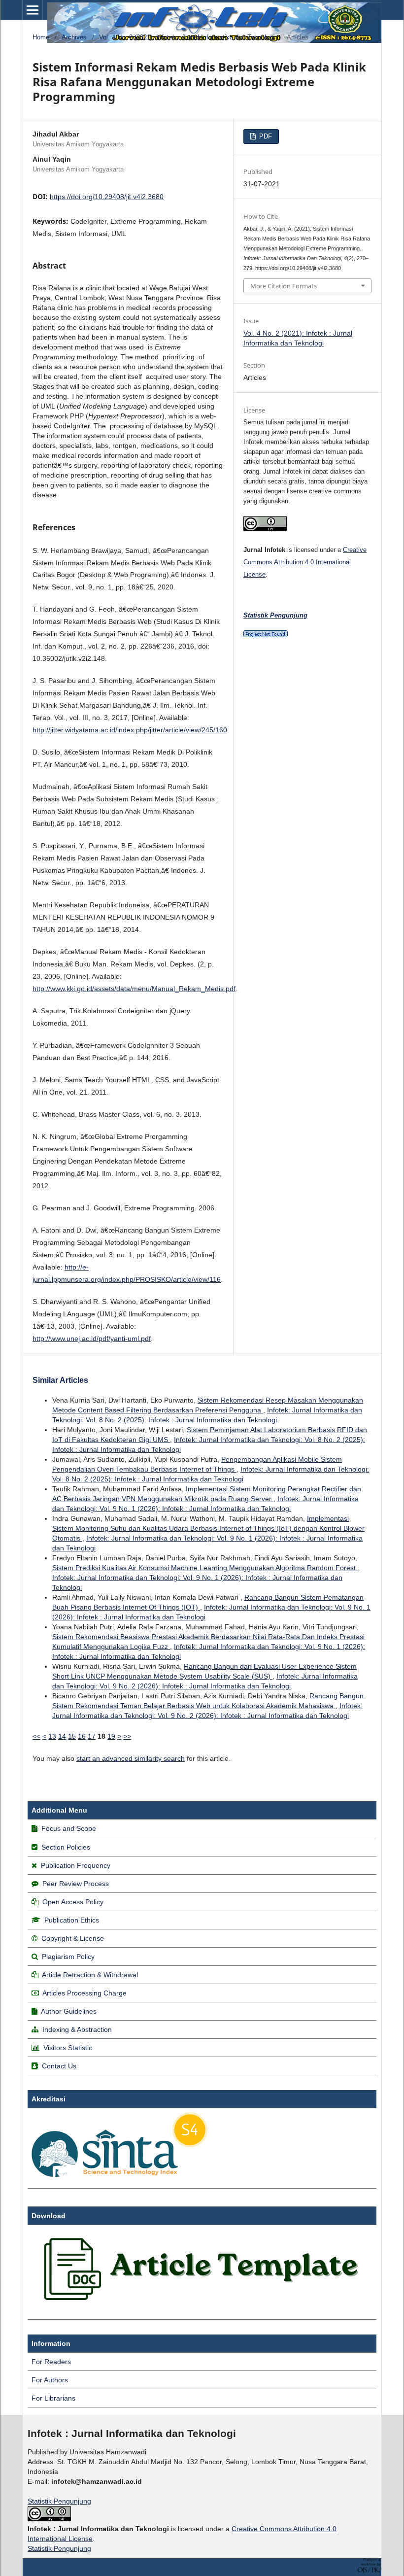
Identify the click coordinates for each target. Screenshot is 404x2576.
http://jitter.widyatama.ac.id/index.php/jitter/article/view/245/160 (130, 730)
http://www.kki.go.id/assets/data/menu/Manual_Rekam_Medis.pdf (134, 989)
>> (127, 1736)
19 (111, 1736)
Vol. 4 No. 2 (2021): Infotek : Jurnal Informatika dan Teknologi (187, 37)
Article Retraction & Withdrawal (90, 1975)
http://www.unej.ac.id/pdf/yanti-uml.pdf (92, 1339)
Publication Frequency (76, 1865)
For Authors (50, 2380)
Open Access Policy (73, 1902)
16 (82, 1736)
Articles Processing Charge (84, 1993)
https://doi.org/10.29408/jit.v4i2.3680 (107, 197)
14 (62, 1736)
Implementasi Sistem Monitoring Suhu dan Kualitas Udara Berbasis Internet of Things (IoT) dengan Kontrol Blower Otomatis (208, 1528)
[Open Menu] (33, 10)
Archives (74, 37)
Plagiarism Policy (68, 1957)
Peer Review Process (76, 1884)
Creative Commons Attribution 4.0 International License (305, 562)
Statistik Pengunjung (59, 2501)
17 (92, 1736)
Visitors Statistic (68, 2048)
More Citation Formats (284, 286)
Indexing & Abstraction (77, 2029)
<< (36, 1736)
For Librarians (53, 2398)
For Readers (51, 2362)
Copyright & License (73, 1938)
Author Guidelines (69, 2011)
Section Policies (66, 1847)
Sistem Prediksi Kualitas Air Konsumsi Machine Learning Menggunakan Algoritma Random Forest (205, 1568)
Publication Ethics (72, 1920)
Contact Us (59, 2066)
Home (41, 37)
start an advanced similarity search (131, 1758)
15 (72, 1736)
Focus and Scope (69, 1828)
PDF (265, 136)
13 (52, 1736)
